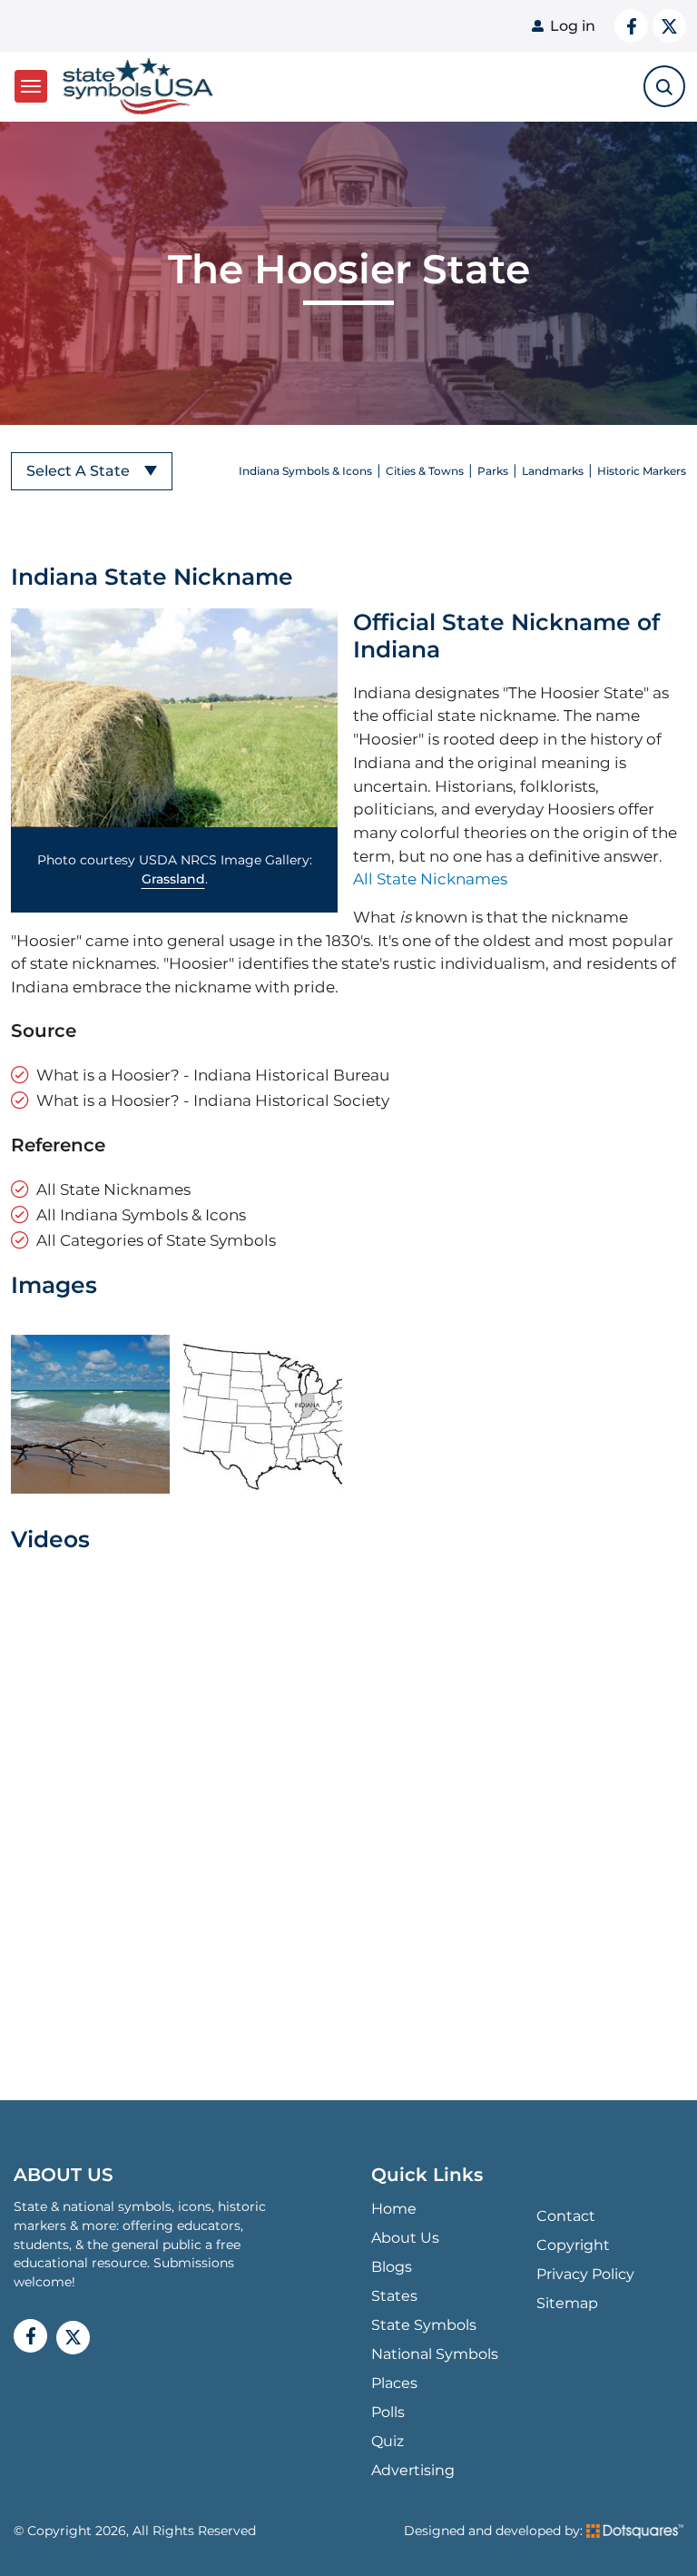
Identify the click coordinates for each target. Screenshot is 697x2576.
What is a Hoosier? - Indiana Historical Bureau (213, 1075)
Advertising (413, 2470)
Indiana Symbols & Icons (305, 471)
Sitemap (567, 2303)
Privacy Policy (585, 2274)
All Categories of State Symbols (156, 1240)
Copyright (573, 2245)
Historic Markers (642, 471)
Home (394, 2209)
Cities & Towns (425, 471)
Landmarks (553, 471)
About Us (405, 2238)
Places (394, 2383)
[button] (174, 718)
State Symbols (424, 2325)
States (394, 2296)
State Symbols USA (135, 87)
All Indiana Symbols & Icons (141, 1214)
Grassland (173, 879)
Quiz (388, 2441)
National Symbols (435, 2354)
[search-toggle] (664, 86)
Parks (493, 471)
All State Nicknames (430, 878)
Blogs (392, 2267)
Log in (573, 26)
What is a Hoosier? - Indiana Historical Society (213, 1100)
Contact (566, 2216)
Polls (388, 2412)
